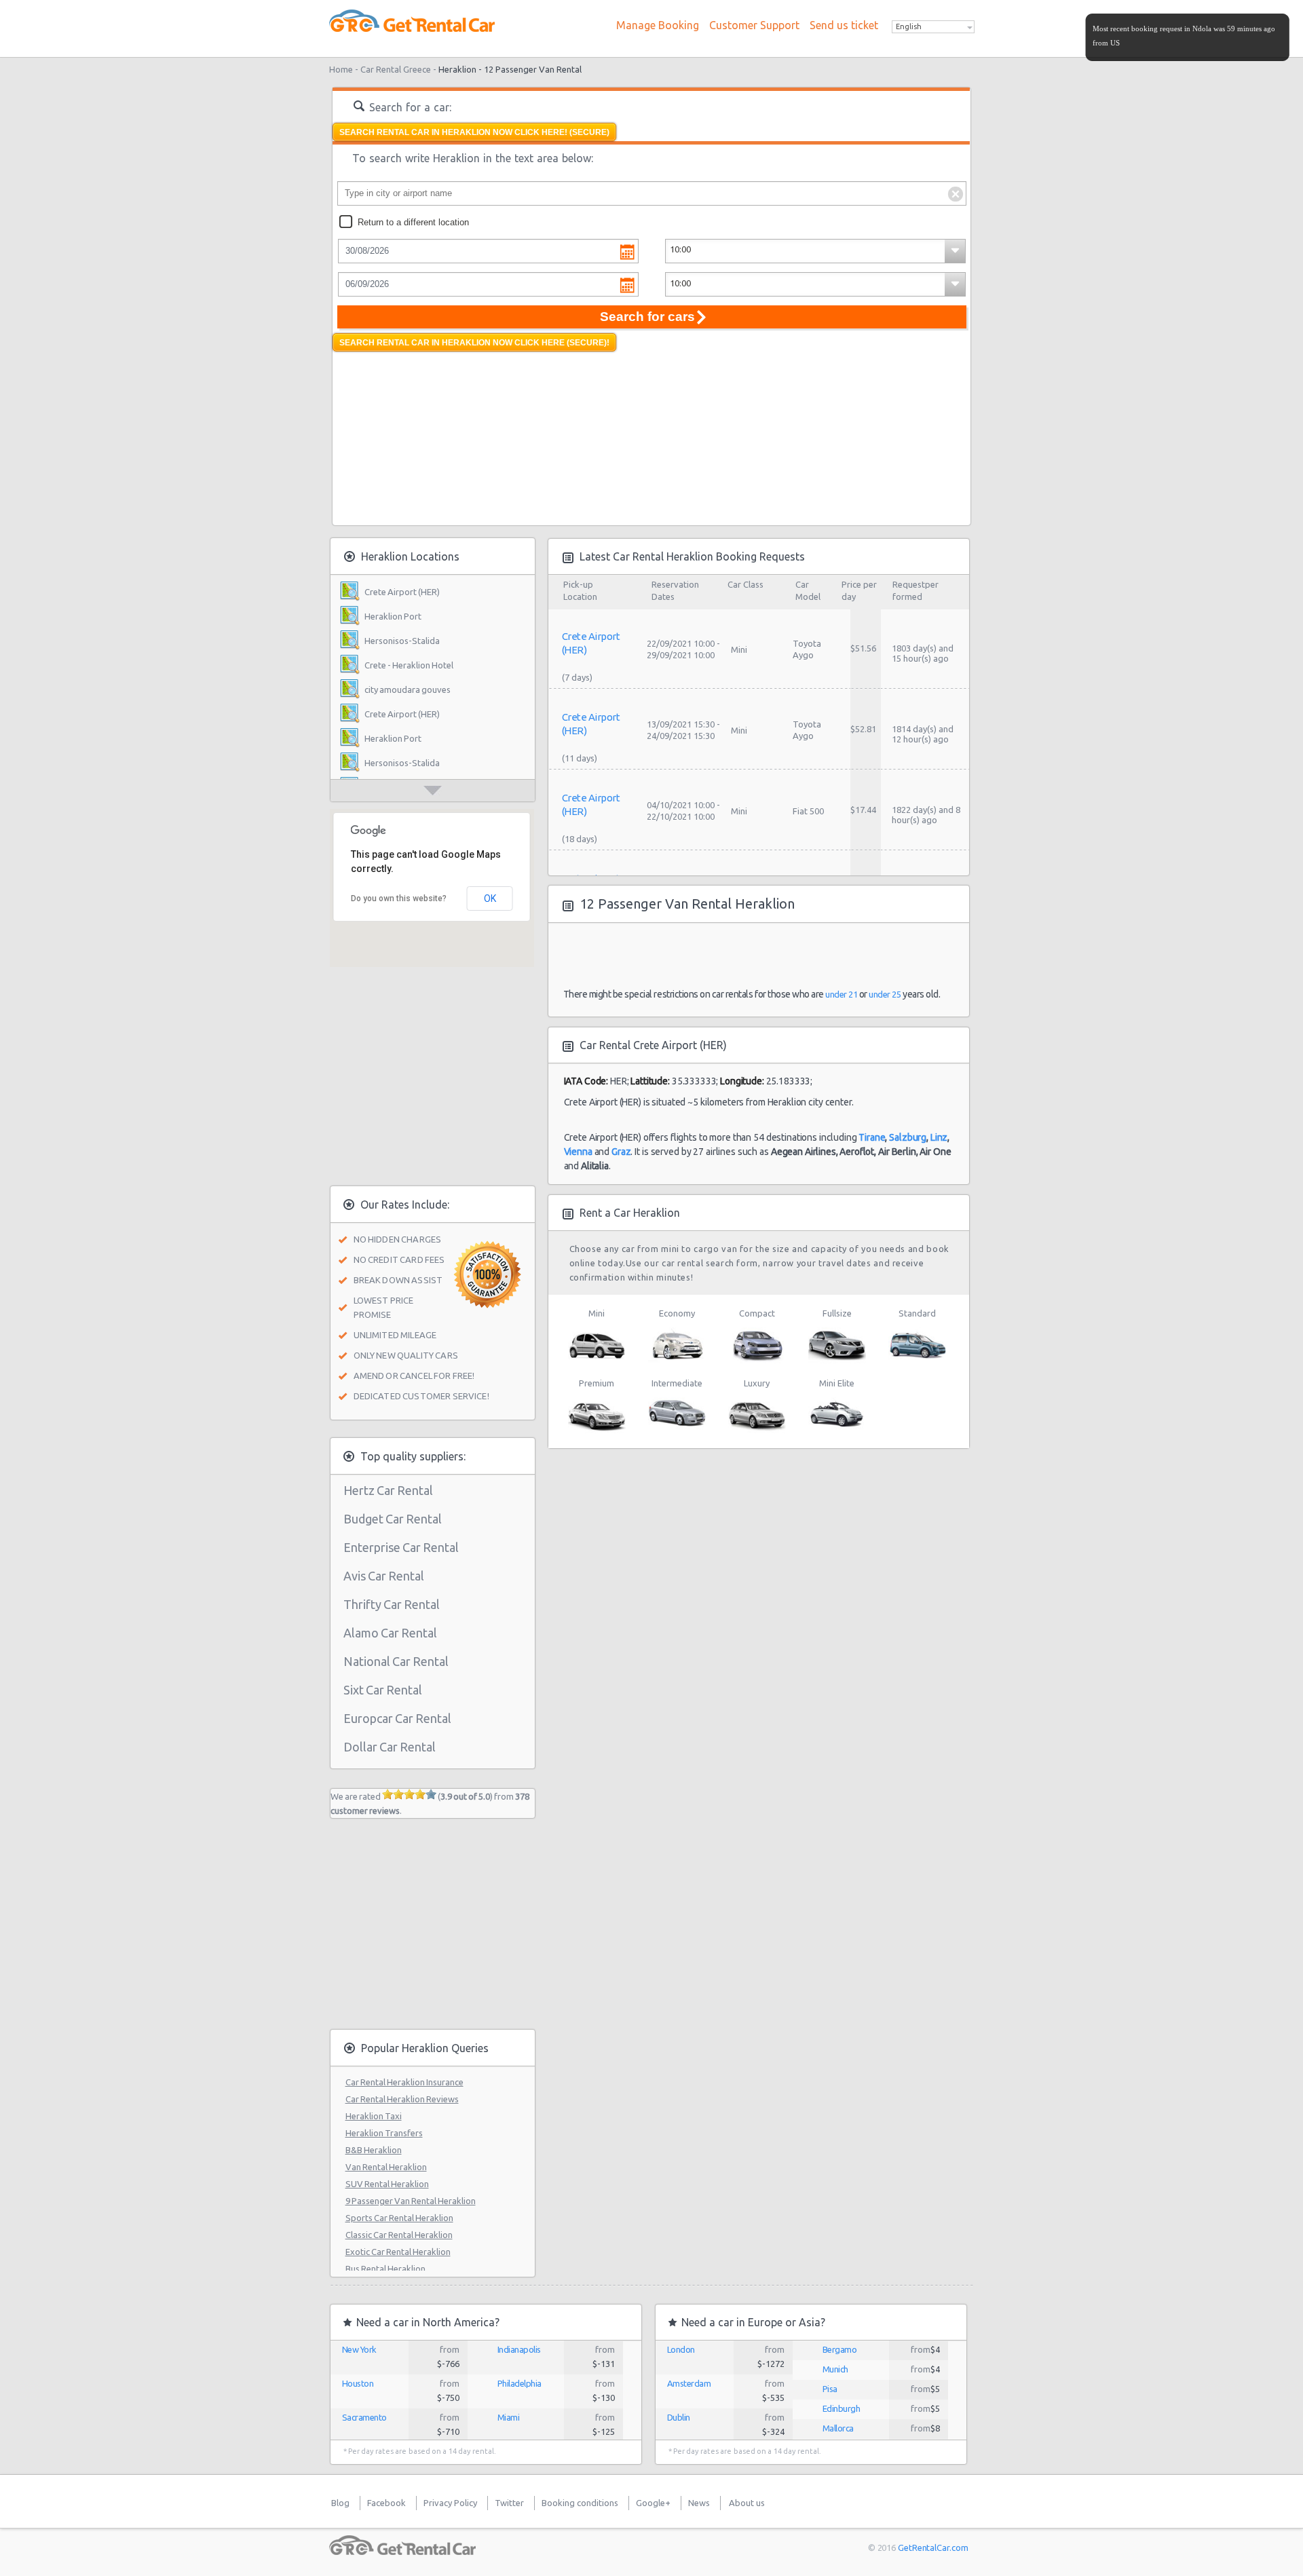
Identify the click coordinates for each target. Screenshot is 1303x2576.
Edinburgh (842, 2408)
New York (359, 2349)
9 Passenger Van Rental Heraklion (411, 2201)
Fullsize (837, 1313)
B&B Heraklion (374, 2150)
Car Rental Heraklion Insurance (404, 2082)
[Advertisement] (434, 436)
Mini (597, 1313)
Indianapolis (519, 2349)
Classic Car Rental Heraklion (399, 2235)
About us (747, 2503)
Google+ (653, 2503)
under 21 (841, 994)
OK (490, 898)
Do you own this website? (399, 898)
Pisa (830, 2389)
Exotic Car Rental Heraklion (398, 2252)
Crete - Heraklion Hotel (409, 665)
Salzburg (908, 1137)
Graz (621, 1152)
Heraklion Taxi (374, 2116)
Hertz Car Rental (388, 1490)
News (699, 2503)
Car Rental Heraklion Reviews (402, 2099)
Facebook (386, 2503)
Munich (835, 2369)
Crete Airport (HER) (402, 592)
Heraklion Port (393, 616)
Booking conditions (580, 2503)
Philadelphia (520, 2383)
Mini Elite (837, 1383)
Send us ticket (844, 25)
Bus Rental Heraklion (385, 2269)
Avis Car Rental (384, 1576)
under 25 (885, 994)
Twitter (509, 2503)
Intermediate (677, 1383)
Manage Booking (658, 25)
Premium (597, 1383)
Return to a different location (413, 222)
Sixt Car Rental (383, 1690)
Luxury (757, 1383)
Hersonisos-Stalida (402, 641)
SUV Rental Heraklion (387, 2184)
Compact (757, 1313)
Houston (358, 2383)
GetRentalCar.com (933, 2547)
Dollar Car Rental (390, 1747)
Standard (917, 1313)
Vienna (578, 1152)
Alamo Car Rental (390, 1633)
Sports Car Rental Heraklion (399, 2218)
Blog (340, 2503)
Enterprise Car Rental (401, 1547)
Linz (939, 1137)
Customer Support (754, 25)
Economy (677, 1313)
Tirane (872, 1137)
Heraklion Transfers (384, 2133)
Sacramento (364, 2417)
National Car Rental (396, 1661)
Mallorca (838, 2428)
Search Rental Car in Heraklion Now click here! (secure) (474, 132)
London (681, 2349)
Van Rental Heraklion (386, 2167)
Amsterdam (689, 2383)
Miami (509, 2417)
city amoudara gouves (408, 689)
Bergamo (840, 2349)
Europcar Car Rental (397, 1718)
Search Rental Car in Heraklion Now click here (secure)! (474, 343)
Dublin (679, 2417)
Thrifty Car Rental (392, 1604)
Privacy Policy (450, 2503)
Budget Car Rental (393, 1519)
